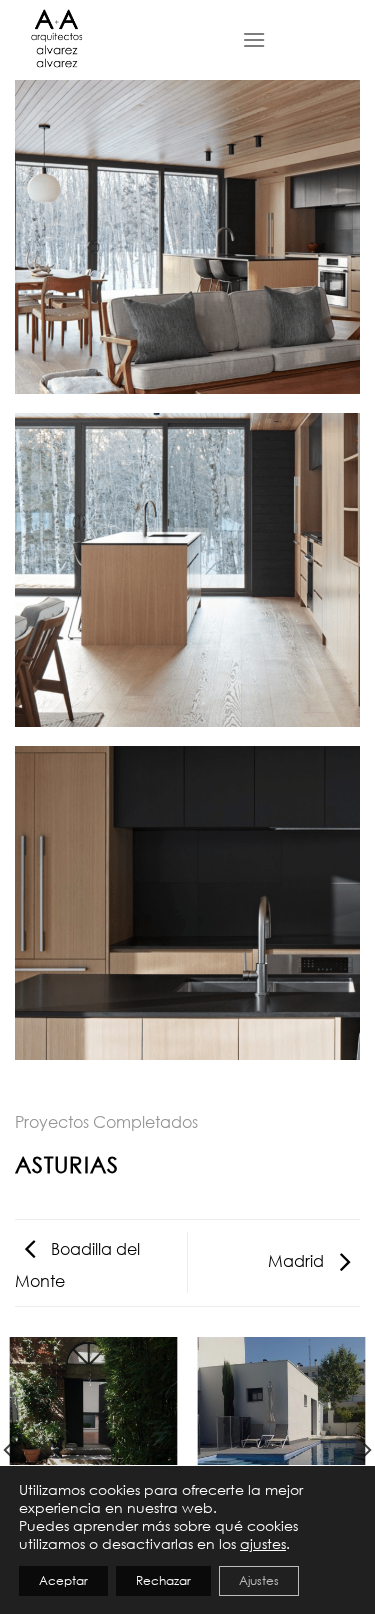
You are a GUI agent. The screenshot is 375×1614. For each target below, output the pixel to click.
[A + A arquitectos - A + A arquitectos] (113, 40)
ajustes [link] (263, 1543)
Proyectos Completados (106, 1122)
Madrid (298, 1261)
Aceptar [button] (63, 1580)
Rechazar (163, 1580)
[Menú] (254, 39)
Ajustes (259, 1580)
